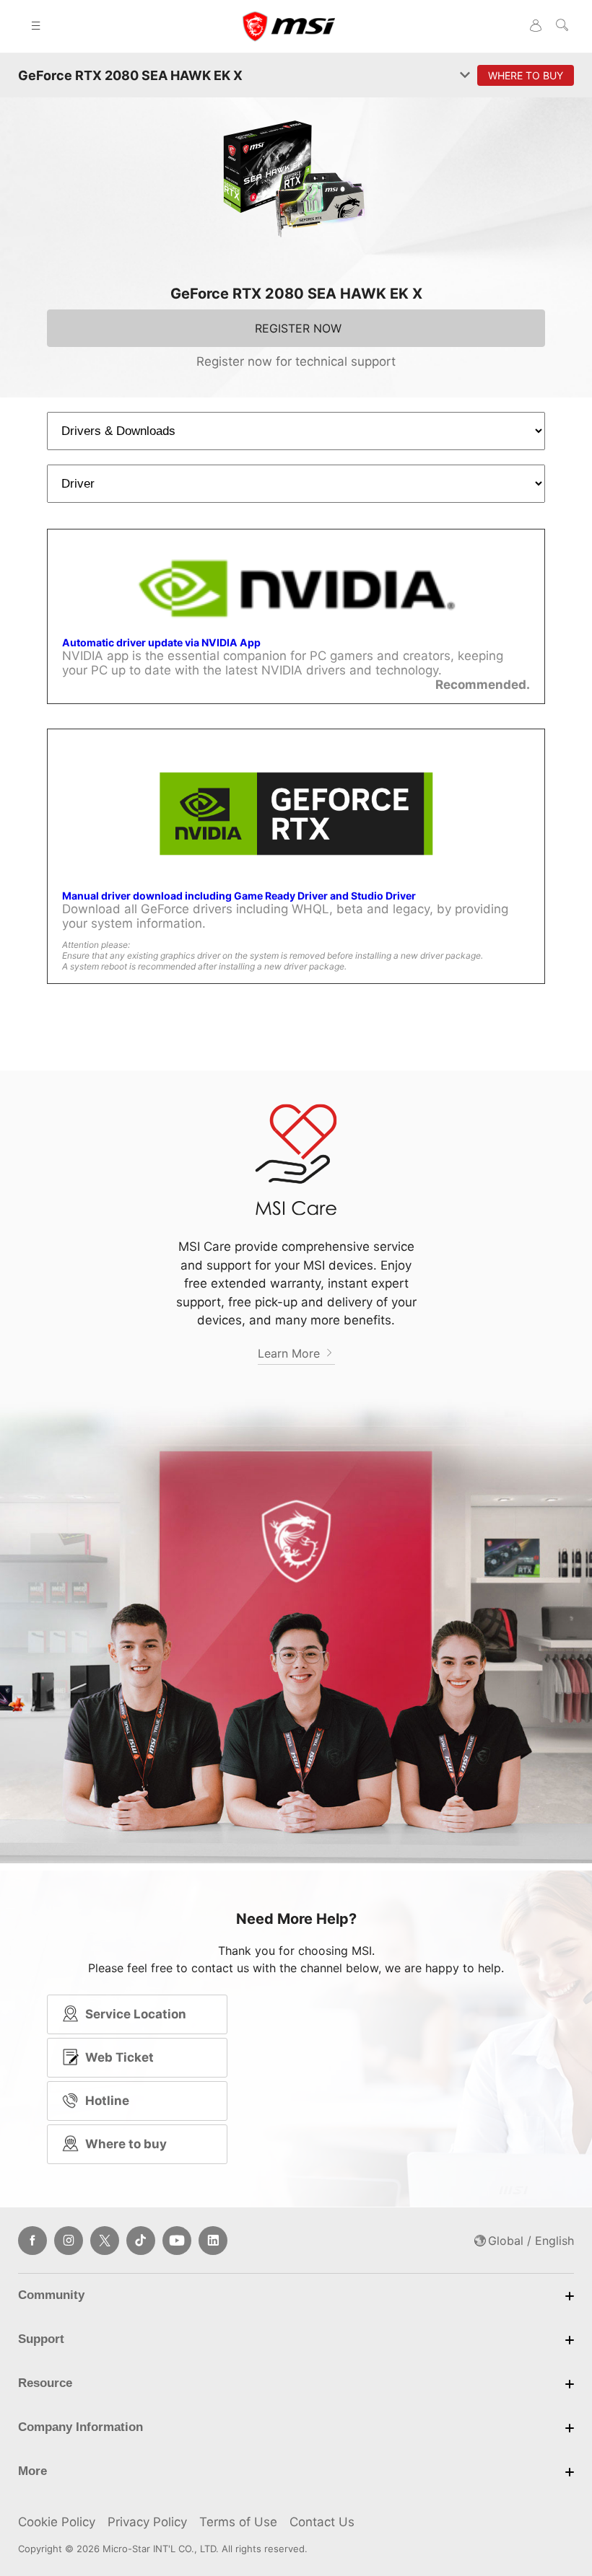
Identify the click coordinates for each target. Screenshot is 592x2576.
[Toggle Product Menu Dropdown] (465, 76)
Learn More (291, 1353)
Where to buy (126, 2144)
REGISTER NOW (298, 328)
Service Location (136, 2014)
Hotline (107, 2101)
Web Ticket (119, 2057)
